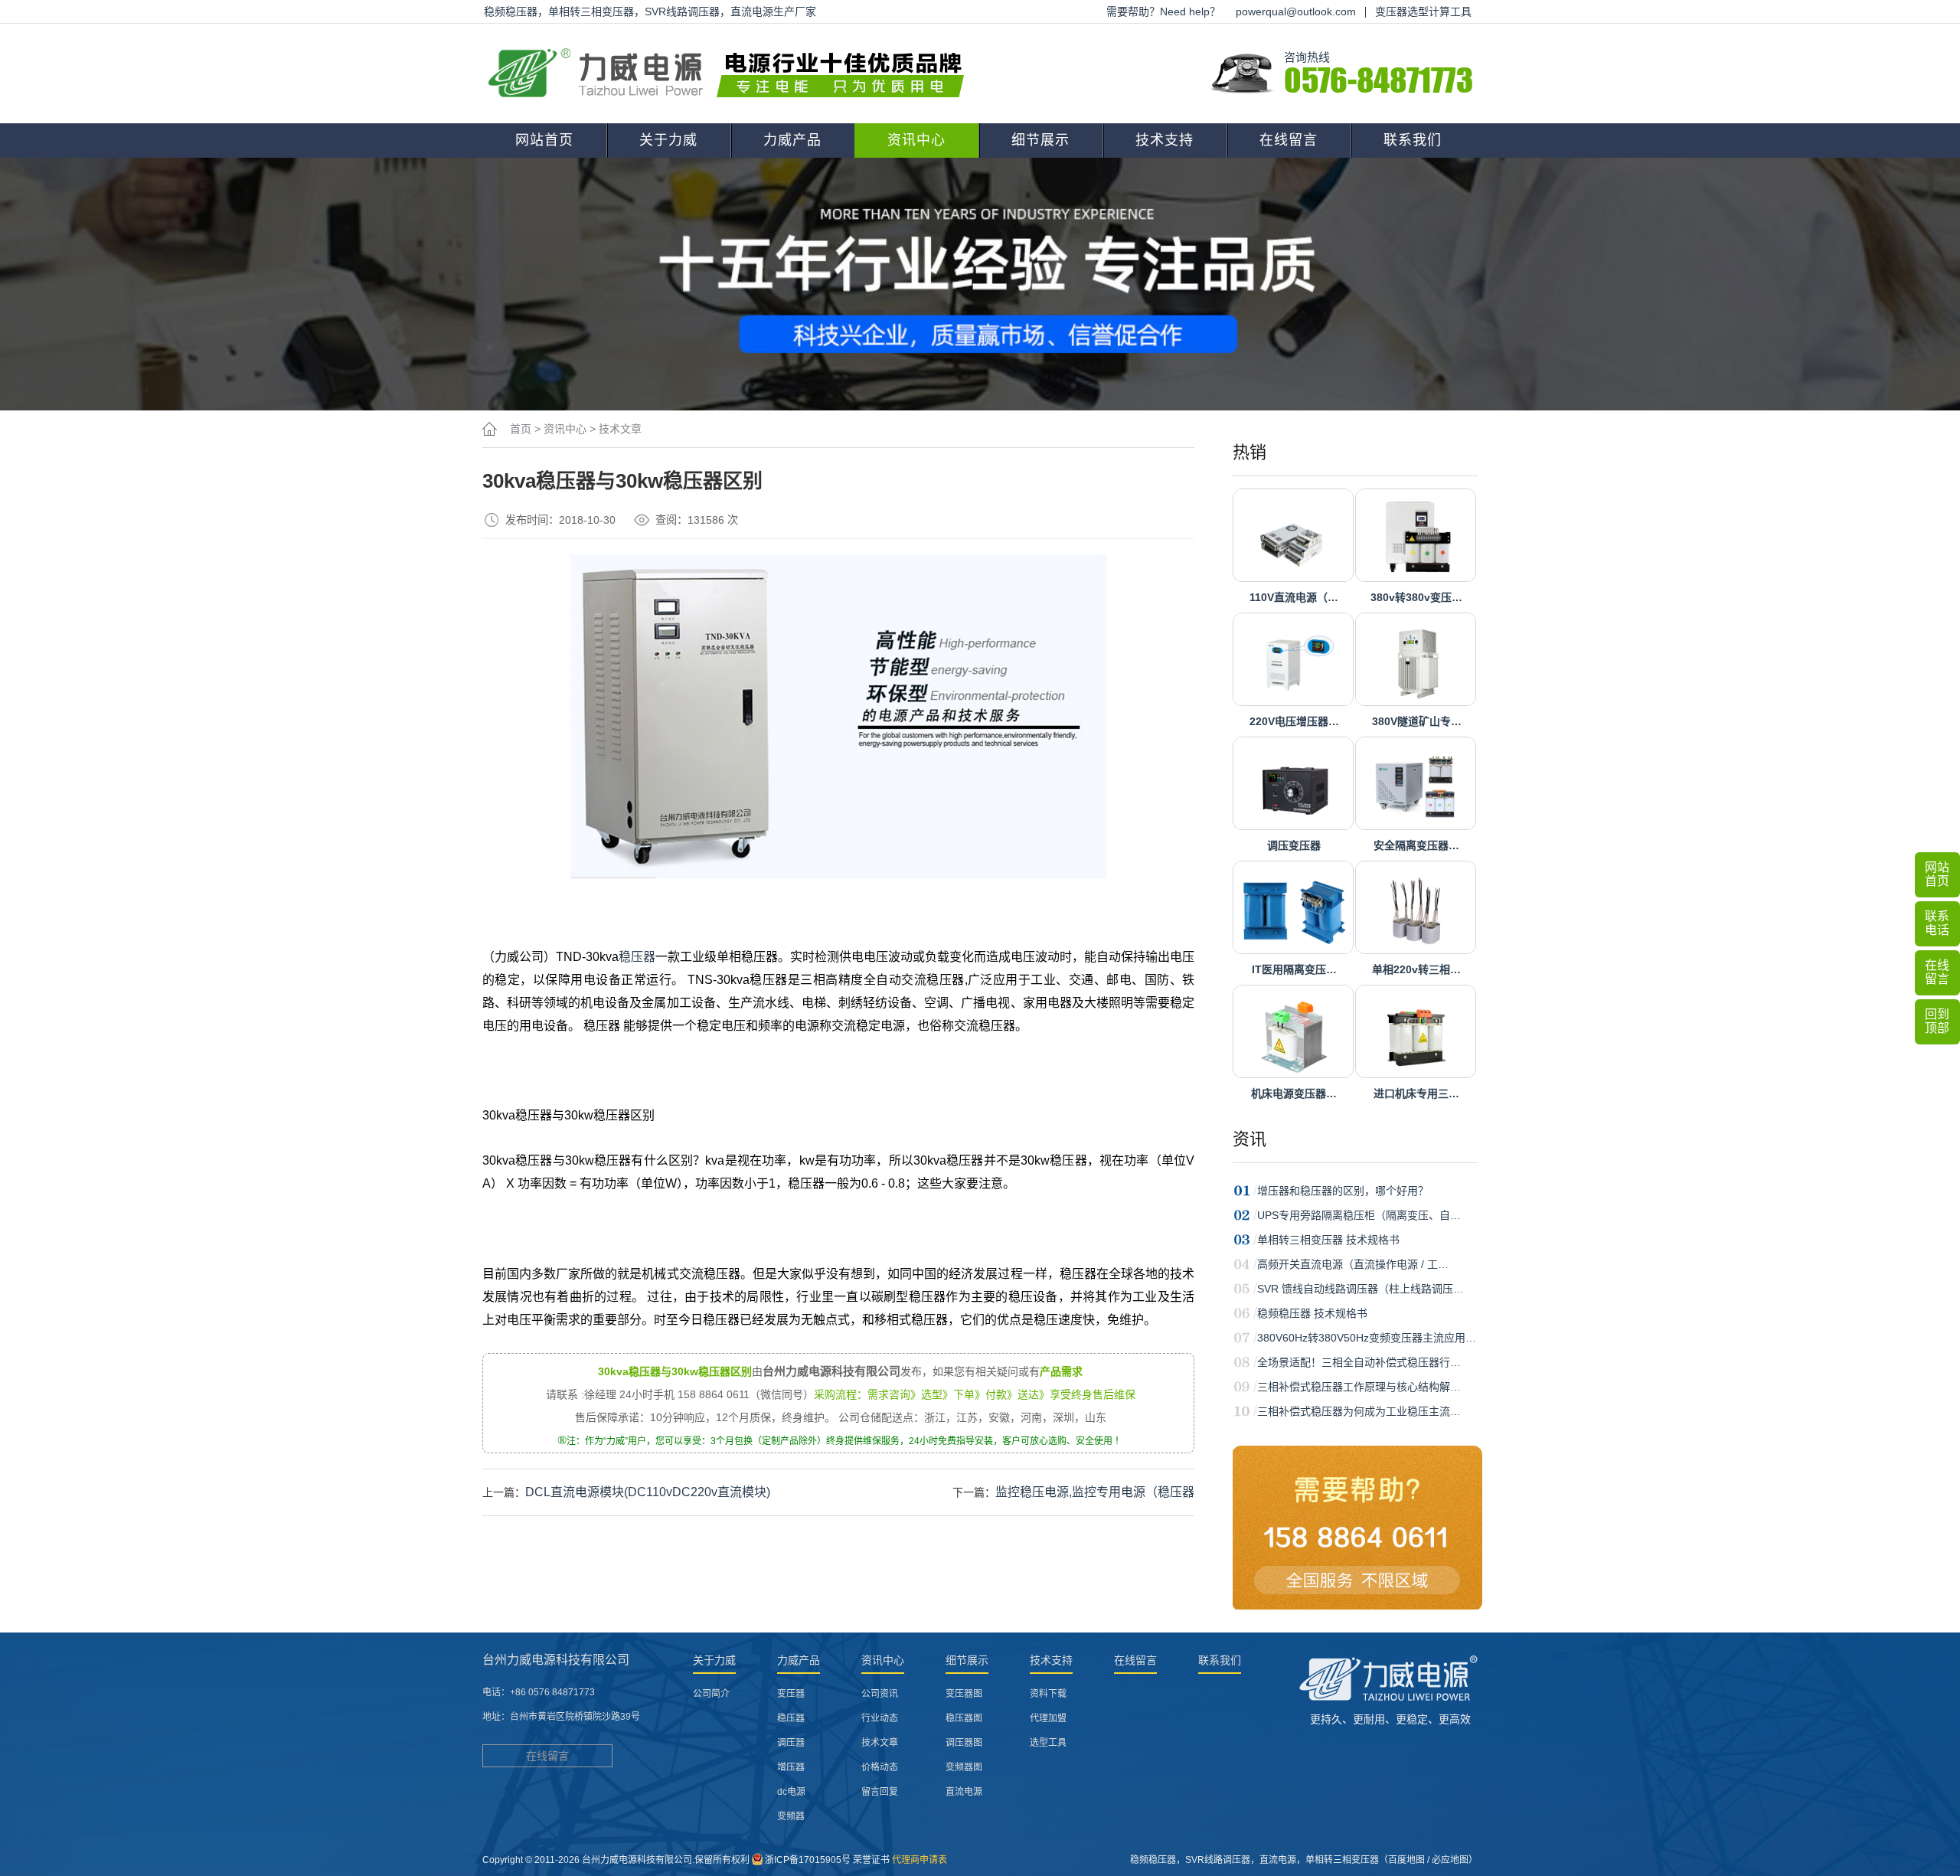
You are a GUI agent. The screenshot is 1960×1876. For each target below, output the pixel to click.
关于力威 (668, 140)
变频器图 (964, 1767)
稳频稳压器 (1153, 1860)
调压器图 (964, 1743)
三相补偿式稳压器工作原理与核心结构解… (1359, 1387)
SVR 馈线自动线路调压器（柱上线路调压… (1361, 1289)
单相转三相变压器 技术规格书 (1328, 1240)
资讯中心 (916, 140)
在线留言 (1289, 140)
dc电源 (791, 1792)
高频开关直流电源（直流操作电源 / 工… (1353, 1264)
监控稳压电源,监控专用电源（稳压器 (1095, 1492)
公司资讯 (880, 1694)
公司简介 (711, 1694)
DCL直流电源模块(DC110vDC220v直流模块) (648, 1492)
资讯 (1249, 1139)
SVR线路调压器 (1218, 1860)
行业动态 (880, 1718)
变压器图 (964, 1694)
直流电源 (964, 1792)
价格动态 (880, 1767)
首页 (521, 429)
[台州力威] (731, 74)
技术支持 (1165, 140)
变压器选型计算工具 (1423, 11)
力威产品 (792, 140)
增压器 (791, 1767)
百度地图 (1406, 1860)
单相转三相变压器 (1342, 1860)
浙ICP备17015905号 (808, 1860)
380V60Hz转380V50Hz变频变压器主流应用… (1367, 1338)
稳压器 (637, 957)
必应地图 (1450, 1860)
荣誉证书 (871, 1860)
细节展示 (1040, 140)
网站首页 (544, 140)
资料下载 (1048, 1694)
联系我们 (1413, 140)
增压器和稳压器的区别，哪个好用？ (1343, 1191)
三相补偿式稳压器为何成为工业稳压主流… (1359, 1411)
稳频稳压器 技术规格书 (1312, 1313)
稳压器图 (964, 1718)
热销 (1249, 452)
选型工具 (1048, 1743)
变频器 (791, 1816)
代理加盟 (1048, 1718)
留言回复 (880, 1792)
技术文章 (620, 429)
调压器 (791, 1743)
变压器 (791, 1694)
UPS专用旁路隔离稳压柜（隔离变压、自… (1359, 1215)
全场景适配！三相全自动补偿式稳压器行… (1359, 1362)
